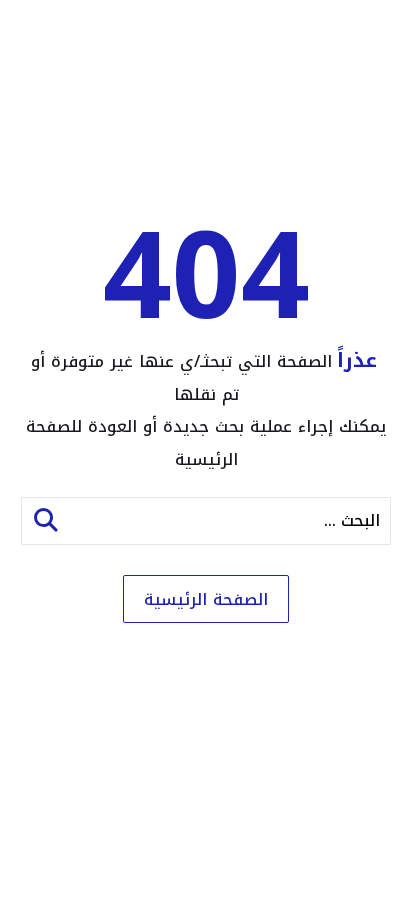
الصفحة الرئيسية (206, 599)
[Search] (46, 521)
